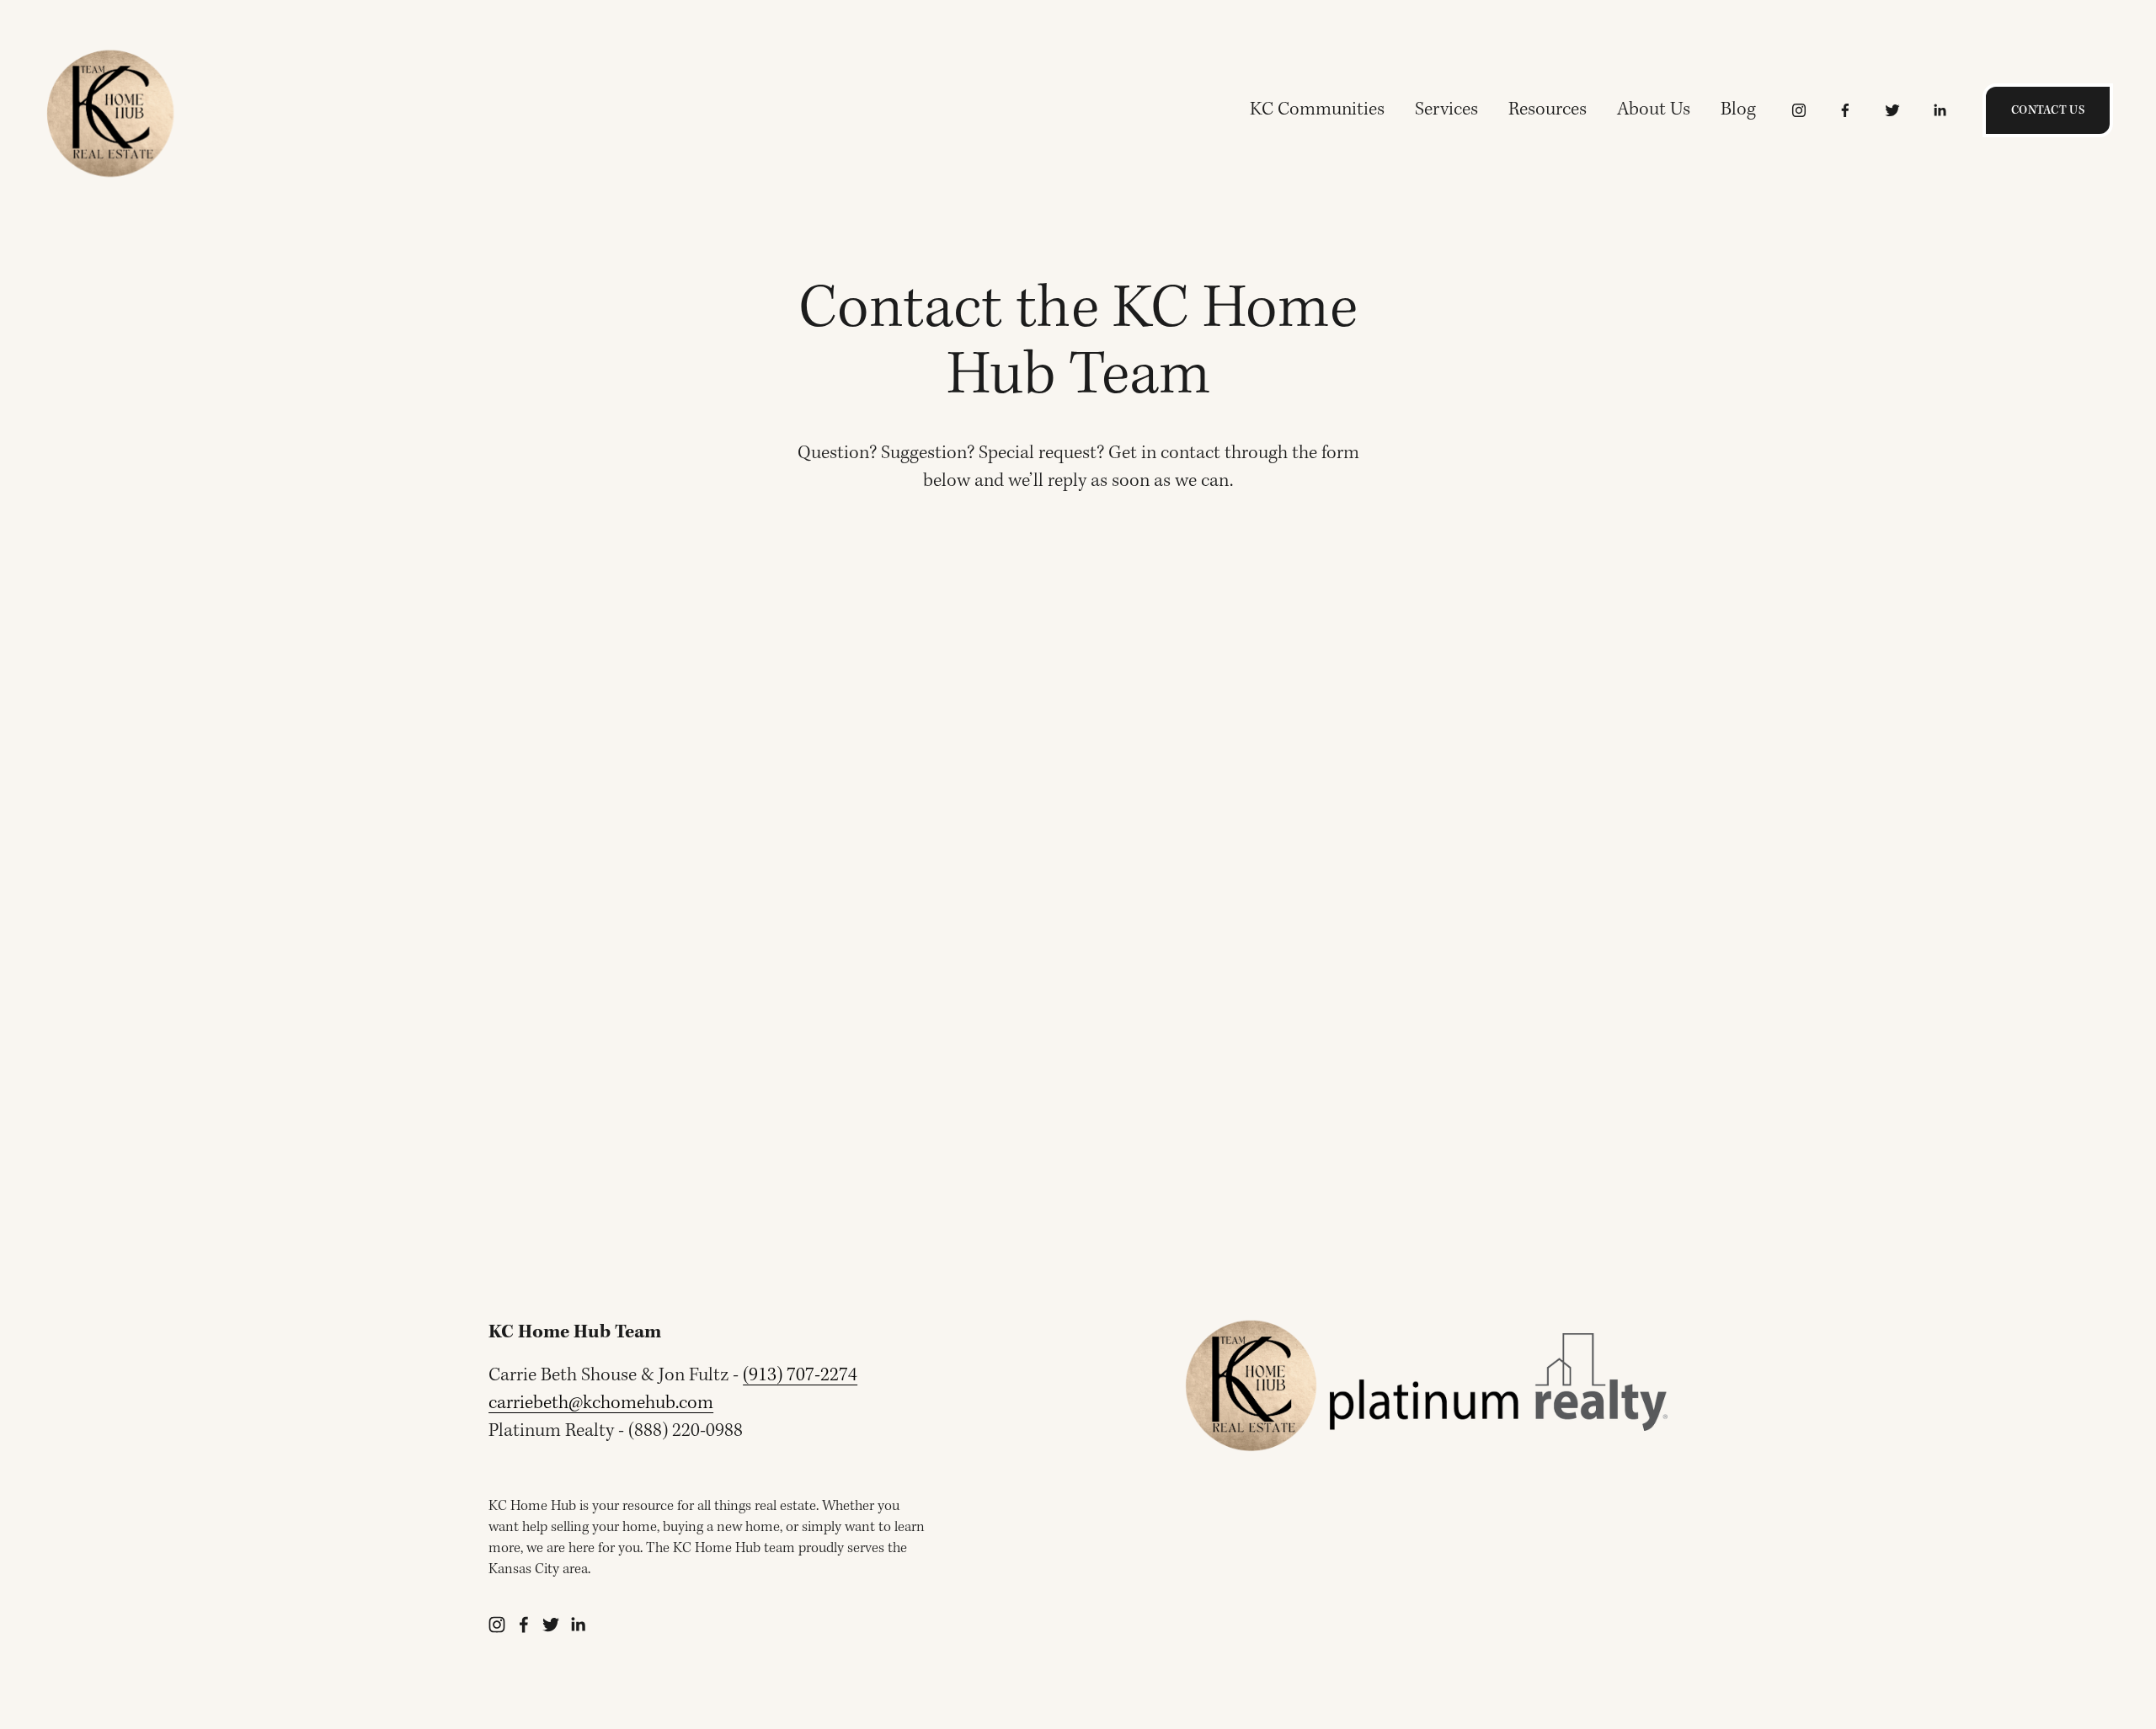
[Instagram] (1799, 110)
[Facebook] (1845, 110)
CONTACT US (2048, 110)
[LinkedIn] (1940, 110)
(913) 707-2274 (800, 1376)
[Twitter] (1892, 110)
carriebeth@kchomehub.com (601, 1403)
